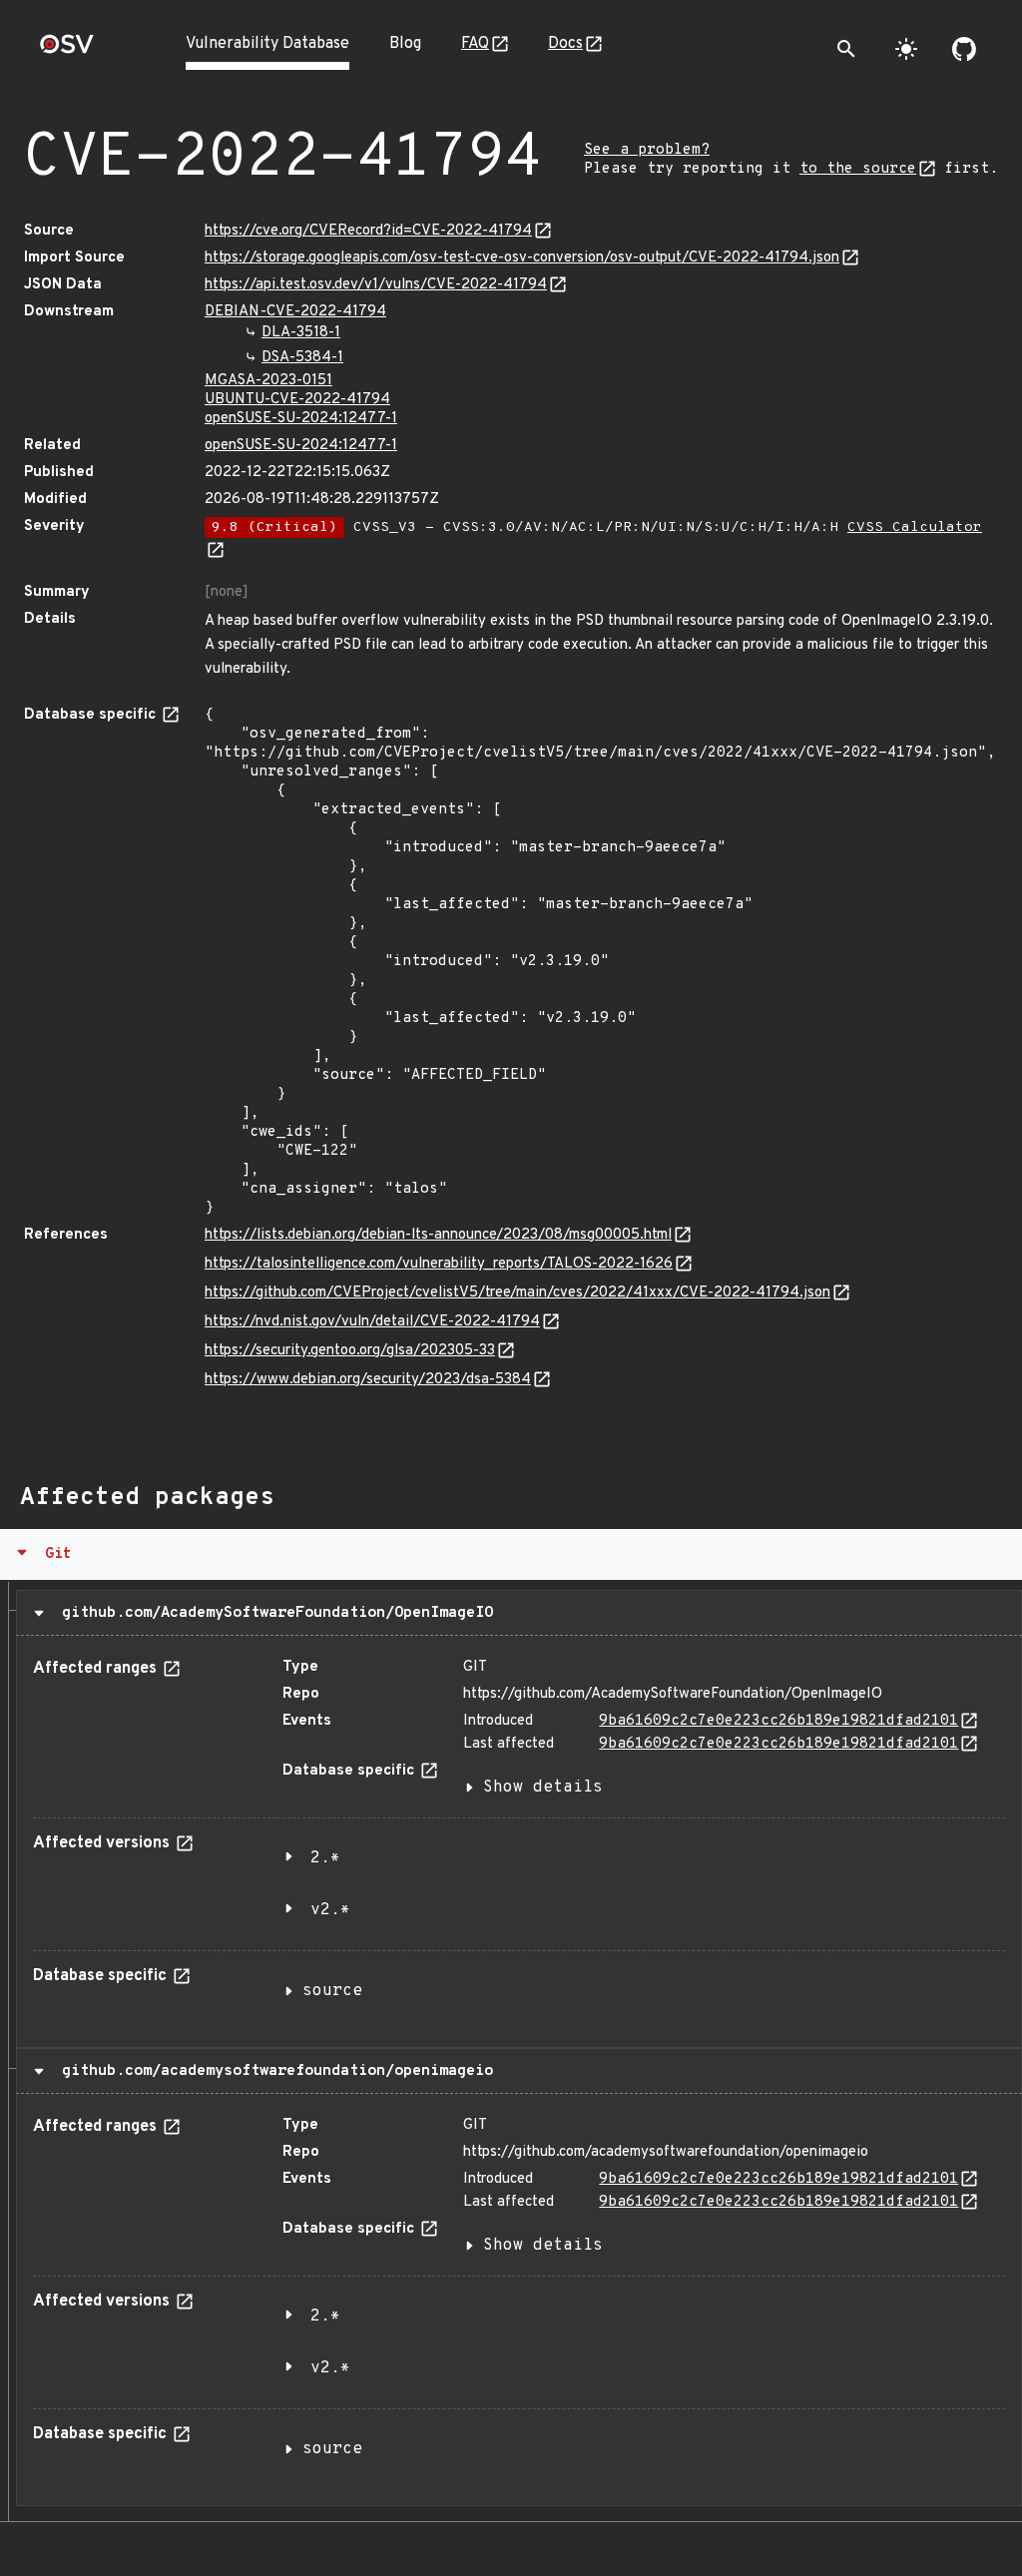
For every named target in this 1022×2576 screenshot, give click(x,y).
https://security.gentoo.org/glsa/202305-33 (350, 1351)
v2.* (330, 1910)
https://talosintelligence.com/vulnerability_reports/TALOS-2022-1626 (439, 1264)
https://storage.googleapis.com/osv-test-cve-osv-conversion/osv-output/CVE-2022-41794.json (522, 258)
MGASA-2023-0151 (268, 381)
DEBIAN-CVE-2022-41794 (295, 312)
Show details (543, 1788)
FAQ (475, 44)
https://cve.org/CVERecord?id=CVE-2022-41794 (368, 231)
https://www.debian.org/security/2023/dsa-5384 (368, 1380)
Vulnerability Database (267, 44)
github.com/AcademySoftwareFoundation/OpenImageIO (273, 1613)
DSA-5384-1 (302, 358)
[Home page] (67, 50)
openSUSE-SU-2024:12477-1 (301, 419)
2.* (325, 1858)
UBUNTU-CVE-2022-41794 (297, 400)
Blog (405, 44)
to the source (858, 169)
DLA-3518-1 (301, 333)
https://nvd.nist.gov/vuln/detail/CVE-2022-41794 (372, 1322)
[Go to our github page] (964, 49)
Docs (565, 44)
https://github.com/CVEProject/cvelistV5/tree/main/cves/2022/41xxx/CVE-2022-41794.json (517, 1293)
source (332, 1991)
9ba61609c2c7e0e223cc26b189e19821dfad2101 (778, 1721)
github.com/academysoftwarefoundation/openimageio (273, 2071)
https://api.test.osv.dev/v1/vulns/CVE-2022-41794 (376, 285)
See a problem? (647, 150)
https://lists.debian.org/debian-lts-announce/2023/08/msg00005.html (438, 1235)
